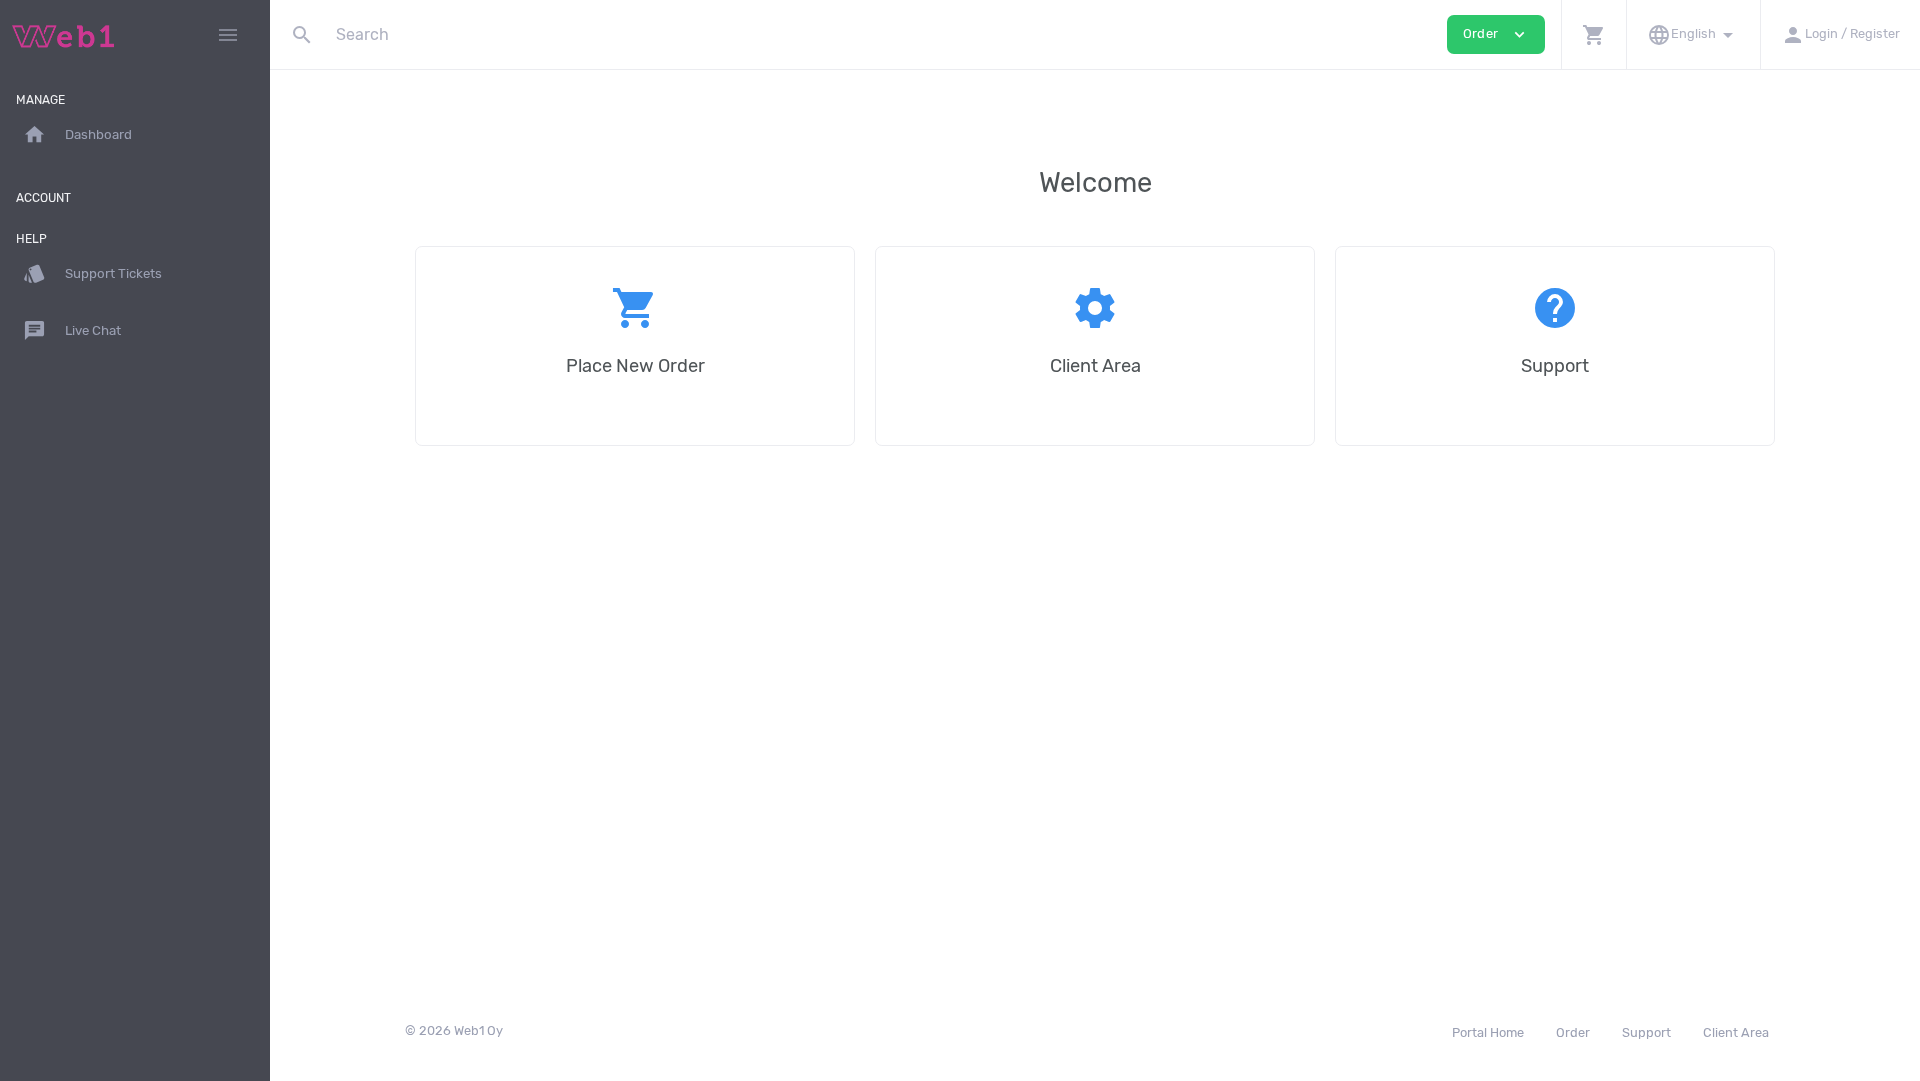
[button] (1593, 34)
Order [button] (1496, 34)
